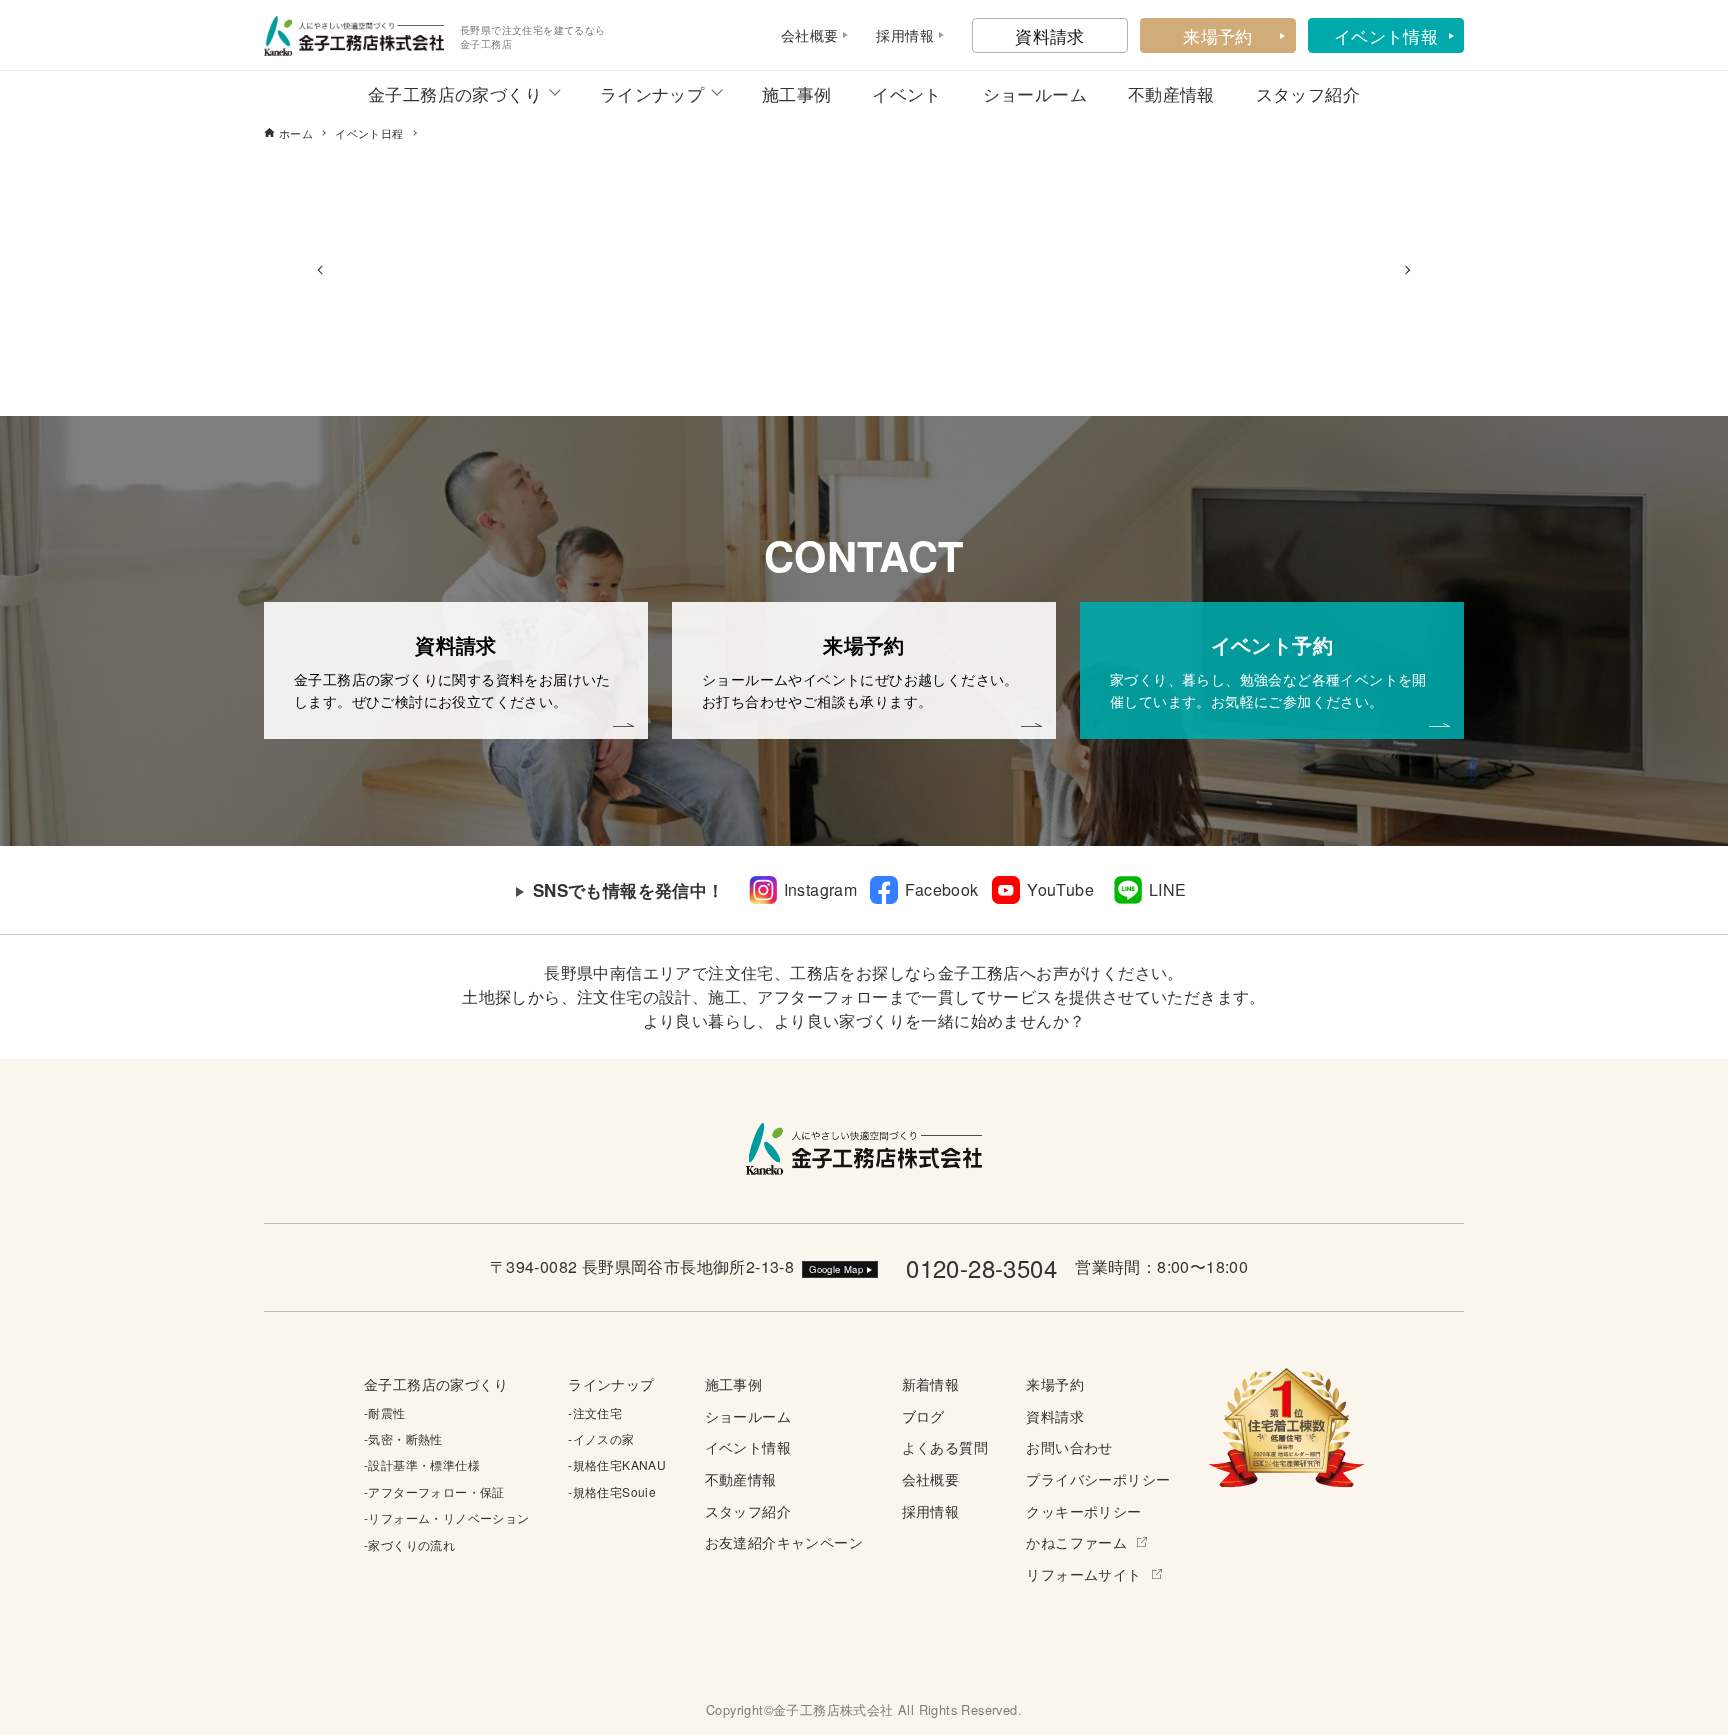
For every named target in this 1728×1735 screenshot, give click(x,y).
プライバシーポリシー (1098, 1478)
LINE (1168, 889)
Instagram (821, 889)
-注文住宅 (595, 1412)
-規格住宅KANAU (617, 1464)
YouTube (1060, 889)
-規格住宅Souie (612, 1491)
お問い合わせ (1069, 1446)
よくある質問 (945, 1446)
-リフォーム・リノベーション (447, 1517)
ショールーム (1035, 93)
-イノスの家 (601, 1438)
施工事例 (797, 93)
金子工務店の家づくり (455, 93)
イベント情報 (1386, 35)
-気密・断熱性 (403, 1438)
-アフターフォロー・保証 (434, 1491)
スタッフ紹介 (1308, 93)
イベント (907, 93)
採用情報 (931, 1510)
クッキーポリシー (1083, 1510)
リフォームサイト (1083, 1573)
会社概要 (931, 1478)
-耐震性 (385, 1412)
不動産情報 (1171, 93)
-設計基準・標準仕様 (422, 1464)
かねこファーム (1076, 1541)
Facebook (941, 889)
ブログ (923, 1415)
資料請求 (1050, 35)
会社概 (802, 35)
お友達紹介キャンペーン (784, 1541)
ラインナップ (652, 93)
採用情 (897, 35)
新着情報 (931, 1383)
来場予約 (1218, 35)
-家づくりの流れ (409, 1544)
